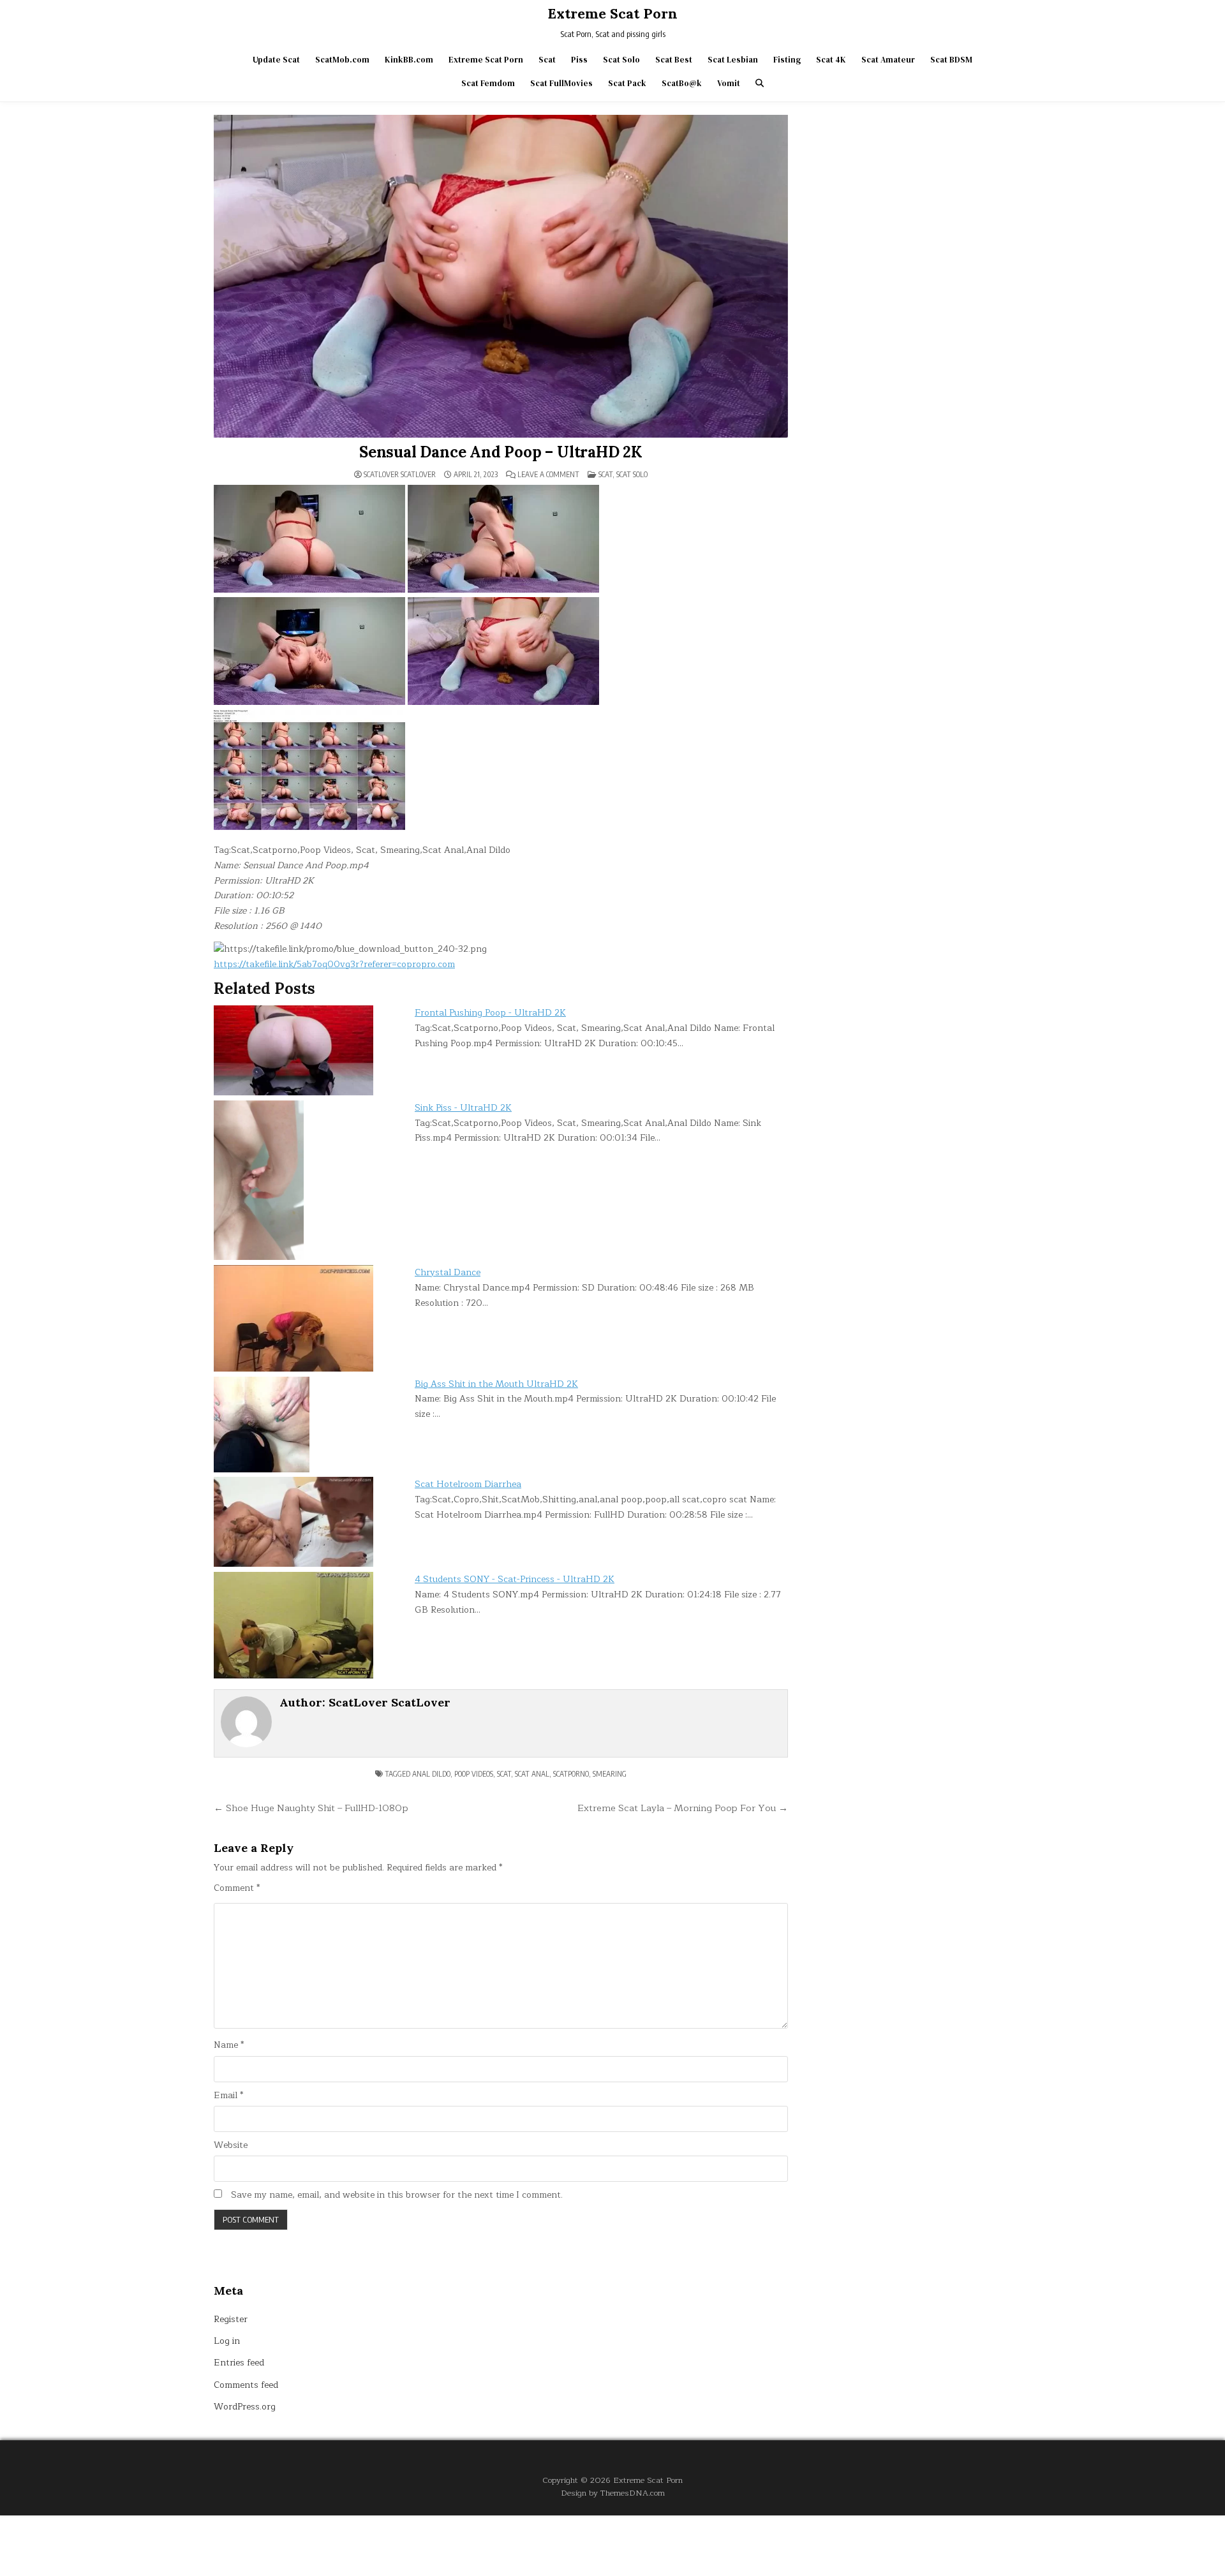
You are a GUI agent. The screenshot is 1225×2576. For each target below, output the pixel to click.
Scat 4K (831, 60)
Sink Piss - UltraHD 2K (463, 1108)
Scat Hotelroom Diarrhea (468, 1484)
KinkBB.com (409, 60)
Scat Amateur (888, 60)
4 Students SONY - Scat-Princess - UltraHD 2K (515, 1579)
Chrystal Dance (448, 1272)
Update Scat (276, 60)
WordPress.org (245, 2407)
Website (231, 2145)
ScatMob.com (342, 60)
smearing (610, 1774)
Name (229, 2045)
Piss (579, 60)
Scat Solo (621, 60)
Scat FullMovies (561, 83)
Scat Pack (627, 83)
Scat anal (532, 1774)
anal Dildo (431, 1774)
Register (231, 2319)
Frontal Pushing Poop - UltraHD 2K (490, 1013)
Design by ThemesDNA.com (613, 2493)
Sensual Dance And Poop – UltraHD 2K (501, 452)
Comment (237, 1888)
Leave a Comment (548, 475)
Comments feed (246, 2385)
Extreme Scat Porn (612, 13)
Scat (547, 60)
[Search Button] (760, 83)
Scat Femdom (488, 83)
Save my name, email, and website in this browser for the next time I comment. (397, 2195)
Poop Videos (474, 1774)
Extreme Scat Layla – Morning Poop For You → (683, 1808)
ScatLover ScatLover (400, 475)
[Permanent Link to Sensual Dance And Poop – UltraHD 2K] (501, 276)
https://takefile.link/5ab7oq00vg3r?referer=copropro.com (334, 964)
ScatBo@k (682, 83)
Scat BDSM (951, 60)
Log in (227, 2341)
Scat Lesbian (733, 60)
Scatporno (571, 1774)
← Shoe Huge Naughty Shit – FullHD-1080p (311, 1808)
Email (228, 2096)
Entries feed (239, 2363)
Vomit (729, 83)
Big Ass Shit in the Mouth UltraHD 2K (496, 1384)
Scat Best (674, 60)
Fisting (787, 60)
